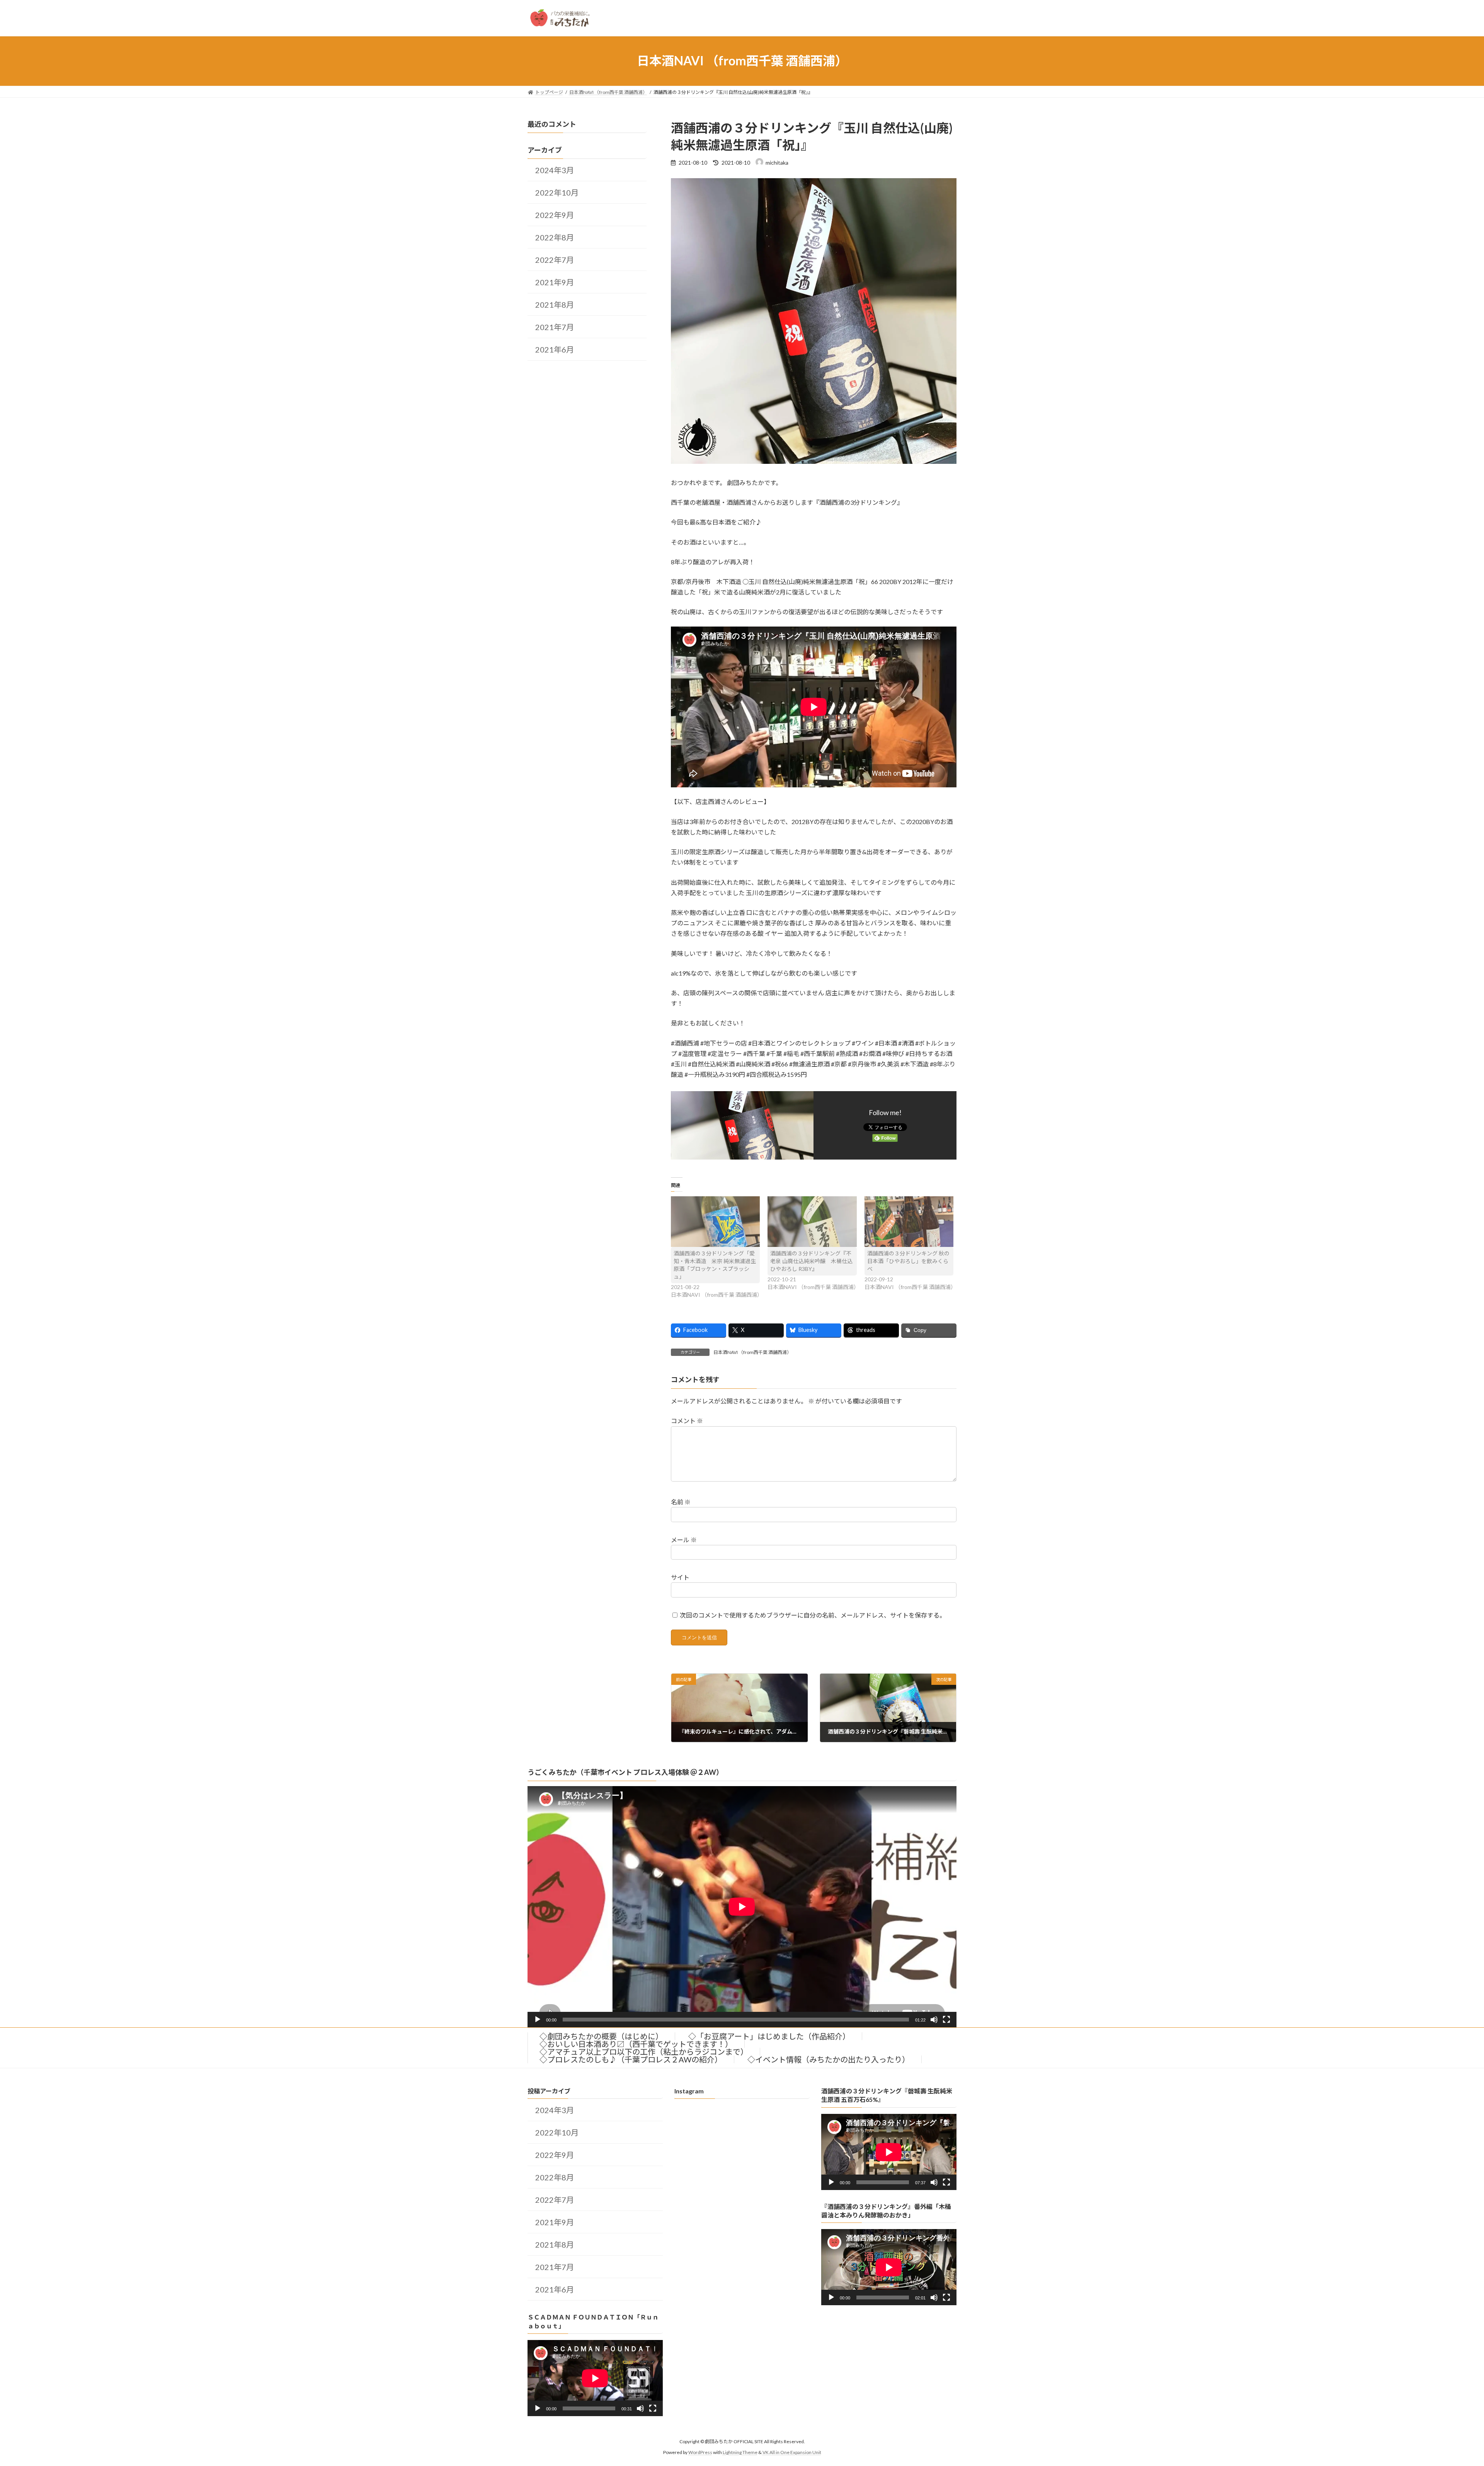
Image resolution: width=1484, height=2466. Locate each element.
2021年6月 (555, 349)
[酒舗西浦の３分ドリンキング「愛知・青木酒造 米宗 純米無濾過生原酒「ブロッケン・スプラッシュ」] (716, 1222)
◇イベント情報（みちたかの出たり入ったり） (829, 2059)
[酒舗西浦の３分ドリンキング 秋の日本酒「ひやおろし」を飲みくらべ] (909, 1222)
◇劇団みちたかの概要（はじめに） (601, 2036)
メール (684, 1540)
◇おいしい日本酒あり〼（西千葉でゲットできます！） (636, 2044)
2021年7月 (555, 327)
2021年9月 (555, 282)
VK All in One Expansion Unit (792, 2452)
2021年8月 (555, 305)
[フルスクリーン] (946, 2020)
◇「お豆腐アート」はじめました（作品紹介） (769, 2036)
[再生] (538, 2020)
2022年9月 (555, 215)
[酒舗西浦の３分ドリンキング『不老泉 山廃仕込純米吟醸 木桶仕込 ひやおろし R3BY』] (812, 1222)
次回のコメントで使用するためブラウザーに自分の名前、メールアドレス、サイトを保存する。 (813, 1615)
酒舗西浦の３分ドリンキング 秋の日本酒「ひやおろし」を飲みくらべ (908, 1261)
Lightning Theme (740, 2452)
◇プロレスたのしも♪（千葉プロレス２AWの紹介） (631, 2059)
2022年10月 (557, 192)
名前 (681, 1502)
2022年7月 (555, 260)
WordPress (700, 2452)
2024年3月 (555, 170)
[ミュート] (934, 2020)
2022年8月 (555, 237)
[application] (742, 1907)
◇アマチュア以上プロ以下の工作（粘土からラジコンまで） (644, 2052)
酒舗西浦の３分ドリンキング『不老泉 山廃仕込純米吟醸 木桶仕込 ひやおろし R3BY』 (811, 1261)
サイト (680, 1577)
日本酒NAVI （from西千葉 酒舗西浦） (752, 1352)
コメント (687, 1421)
